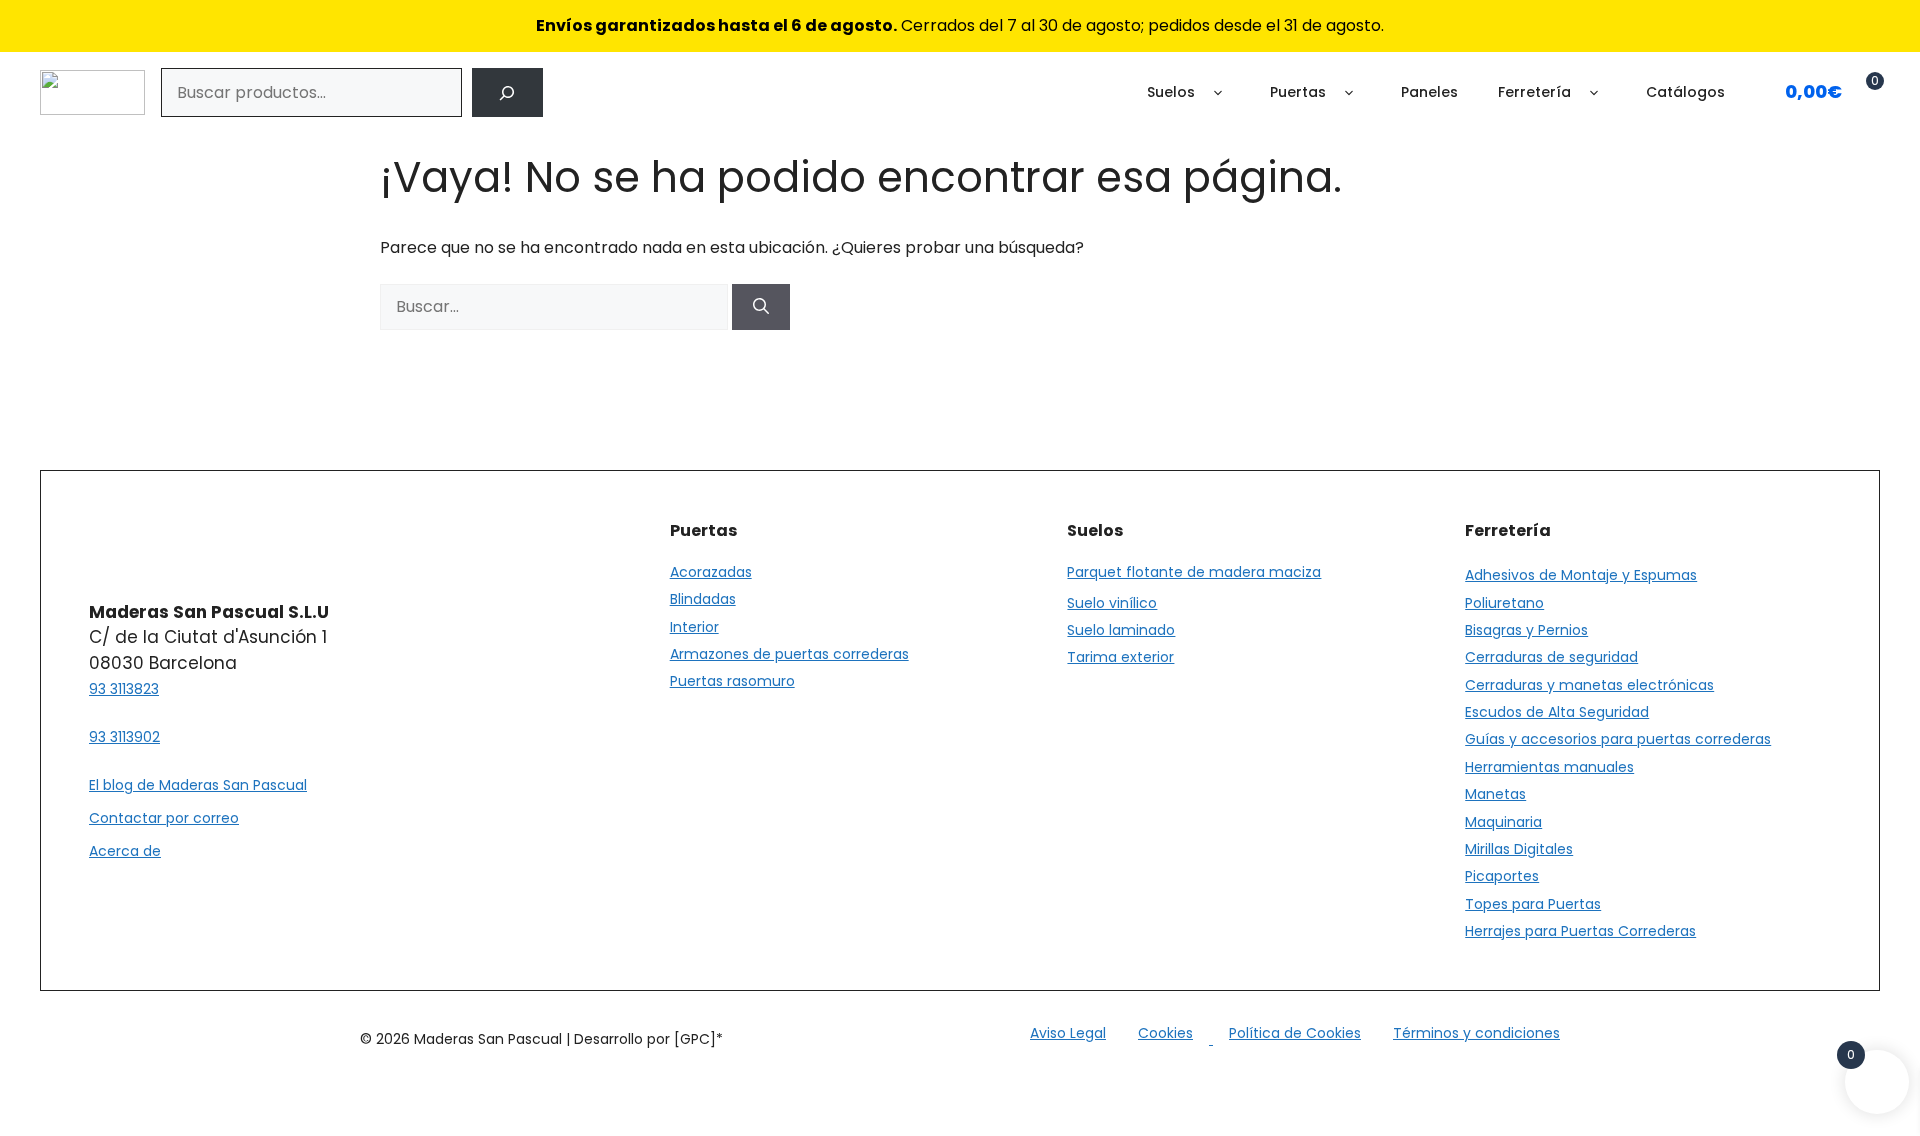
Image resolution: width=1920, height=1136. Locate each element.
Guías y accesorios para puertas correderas (1618, 739)
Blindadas (703, 599)
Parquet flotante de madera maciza (1194, 572)
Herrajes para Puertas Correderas (1580, 931)
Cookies (1165, 1033)
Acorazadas (711, 572)
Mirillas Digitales (1519, 849)
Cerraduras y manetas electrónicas (1589, 685)
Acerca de (125, 851)
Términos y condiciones (1476, 1033)
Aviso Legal (1068, 1033)
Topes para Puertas (1533, 904)
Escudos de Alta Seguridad (1557, 712)
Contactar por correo (164, 818)
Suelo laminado (1121, 630)
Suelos (1171, 92)
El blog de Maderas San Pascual (198, 785)
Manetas (1495, 794)
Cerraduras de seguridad (1551, 657)
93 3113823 (124, 689)
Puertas (1298, 92)
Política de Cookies (1295, 1033)
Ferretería (1534, 92)
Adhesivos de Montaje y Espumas (1581, 575)
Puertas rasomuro (732, 681)
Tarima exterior (1120, 657)
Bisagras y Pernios (1526, 630)
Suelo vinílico (1112, 603)
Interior (694, 627)
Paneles (1429, 92)
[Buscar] (507, 92)
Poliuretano (1504, 603)
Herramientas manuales (1549, 767)
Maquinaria (1503, 822)
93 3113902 (124, 737)
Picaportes (1502, 876)
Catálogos (1685, 92)
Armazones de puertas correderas (789, 654)
